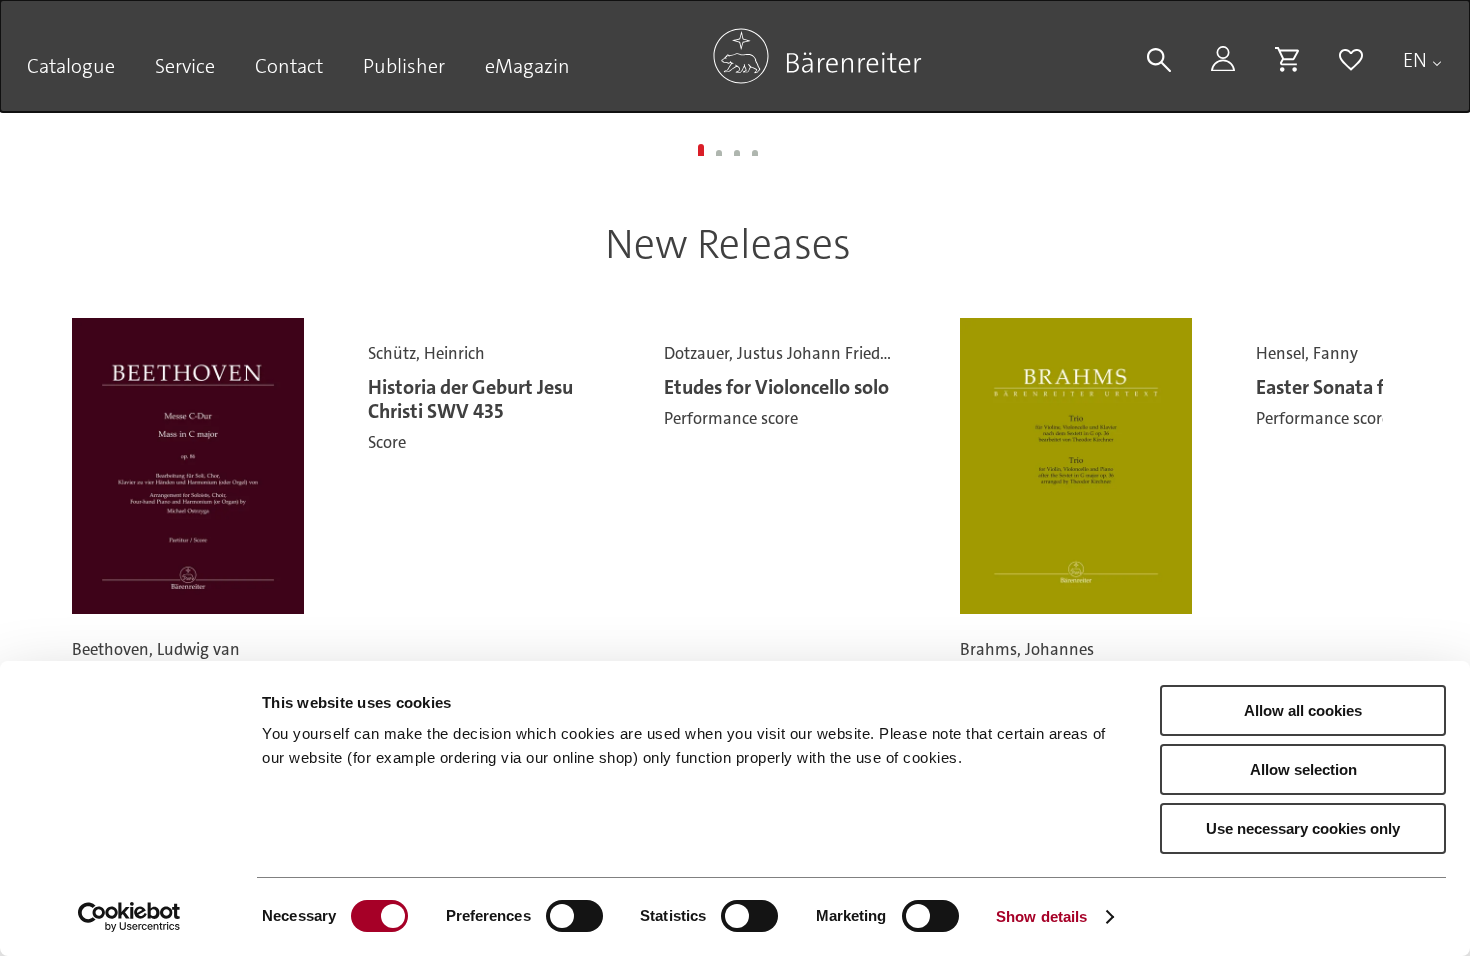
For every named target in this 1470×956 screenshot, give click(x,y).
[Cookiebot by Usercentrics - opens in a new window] (129, 917)
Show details (1041, 916)
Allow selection (1303, 769)
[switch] (574, 916)
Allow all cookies (1303, 710)
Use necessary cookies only (1303, 828)
